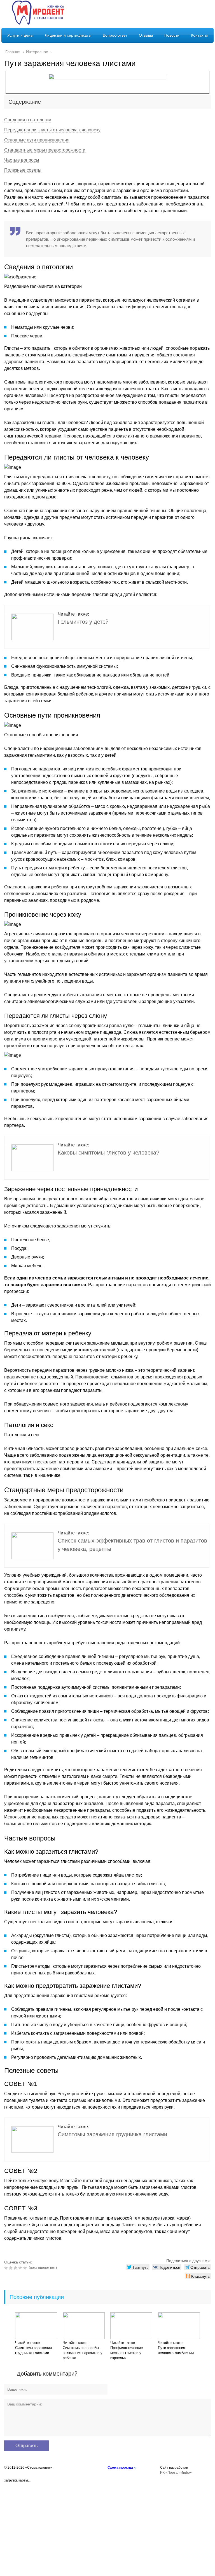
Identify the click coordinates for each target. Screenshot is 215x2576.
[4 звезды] (21, 2268)
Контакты (199, 35)
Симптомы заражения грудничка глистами (112, 2134)
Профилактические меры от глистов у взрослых (127, 2353)
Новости (172, 35)
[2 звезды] (11, 2268)
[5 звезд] (26, 2268)
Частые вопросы (22, 160)
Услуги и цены (20, 35)
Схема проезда (120, 2468)
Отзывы (146, 35)
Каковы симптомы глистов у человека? (108, 1153)
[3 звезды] (16, 2268)
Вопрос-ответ (115, 35)
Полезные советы (23, 170)
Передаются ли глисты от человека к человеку (52, 130)
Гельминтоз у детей (83, 622)
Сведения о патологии (28, 120)
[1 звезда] (7, 2268)
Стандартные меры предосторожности (45, 150)
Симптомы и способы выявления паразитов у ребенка (83, 2353)
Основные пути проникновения (37, 140)
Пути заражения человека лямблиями (176, 2350)
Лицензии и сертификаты (68, 35)
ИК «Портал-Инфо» (176, 2473)
